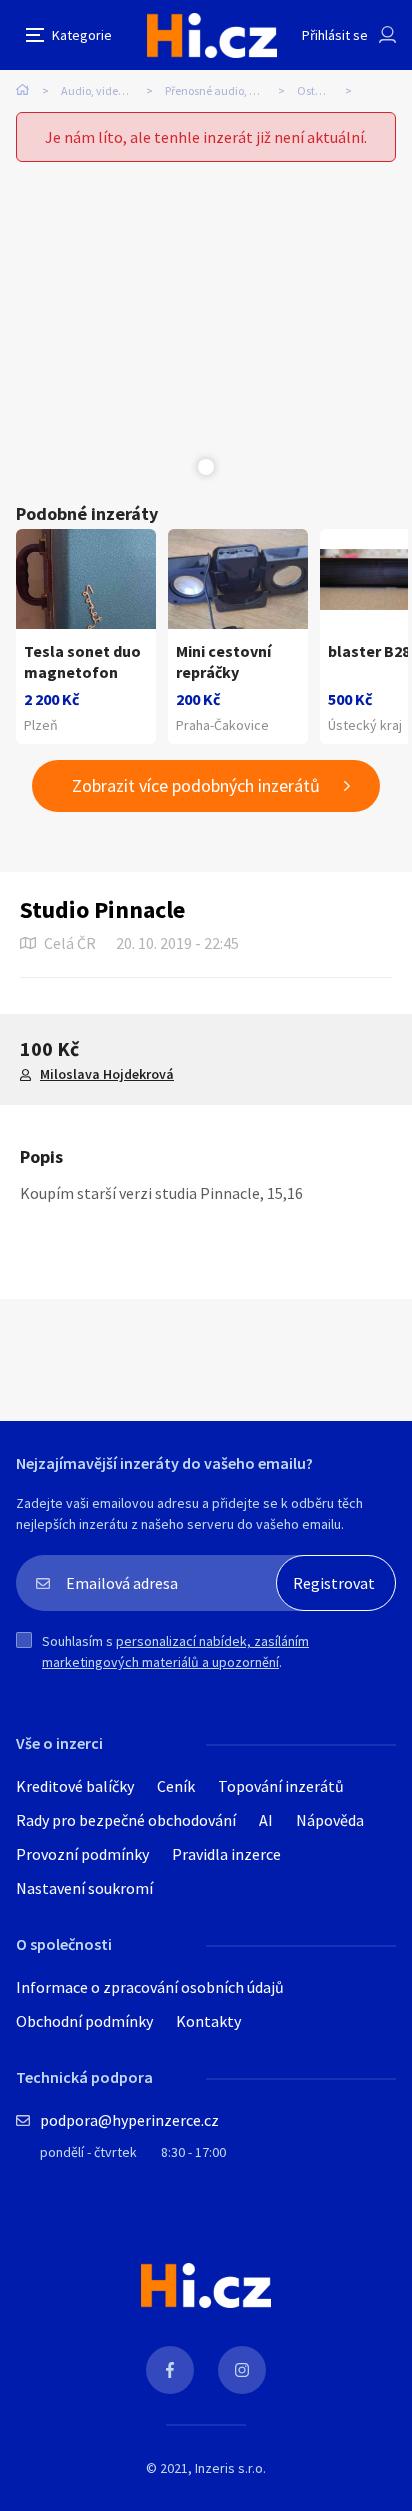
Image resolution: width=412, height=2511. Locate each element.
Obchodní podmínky (84, 2021)
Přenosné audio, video (221, 90)
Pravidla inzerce (226, 1854)
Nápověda (330, 1820)
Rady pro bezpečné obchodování (126, 1820)
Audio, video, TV (101, 90)
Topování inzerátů (281, 1786)
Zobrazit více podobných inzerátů (196, 785)
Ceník (176, 1786)
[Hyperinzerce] (212, 35)
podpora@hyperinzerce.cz (129, 2120)
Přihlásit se (335, 35)
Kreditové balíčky (75, 1786)
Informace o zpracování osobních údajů (150, 1987)
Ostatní (316, 90)
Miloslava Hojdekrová (107, 1074)
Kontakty (208, 2021)
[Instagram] (242, 2370)
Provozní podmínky (82, 1854)
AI (266, 1820)
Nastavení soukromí (84, 1888)
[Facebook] (170, 2370)
